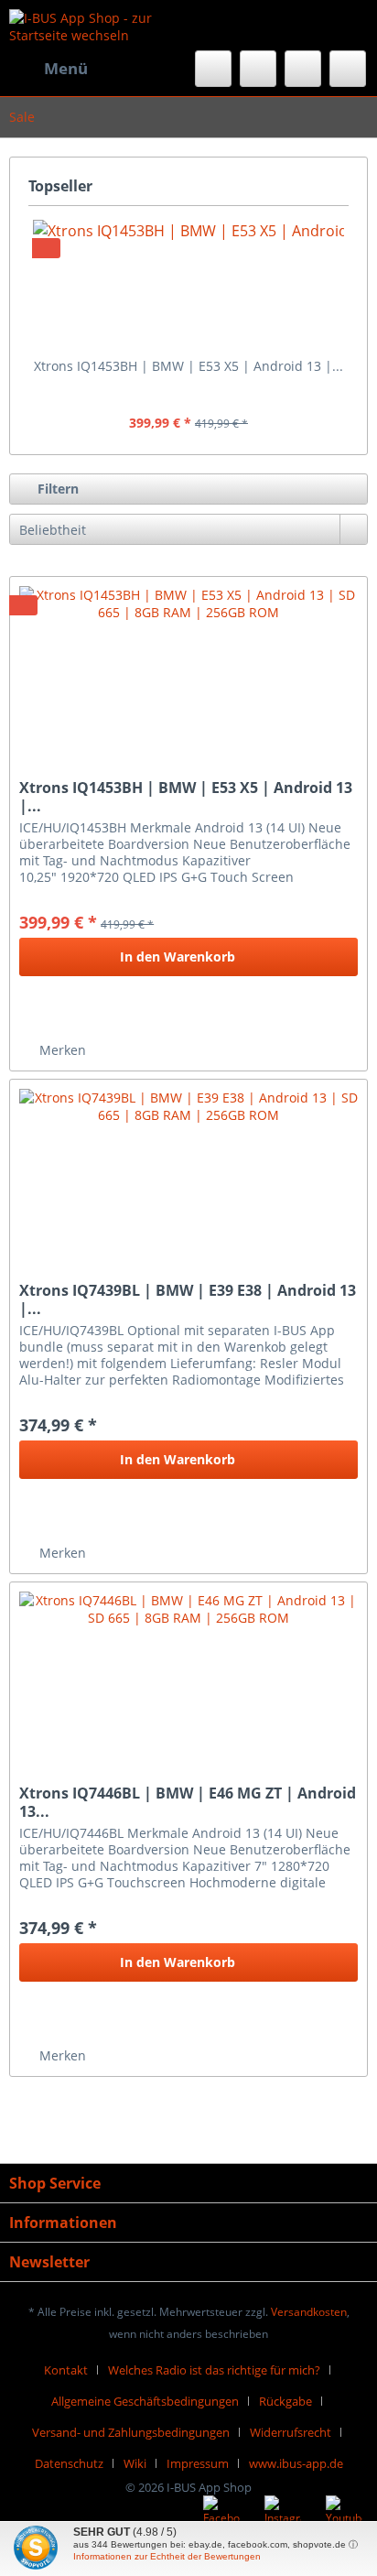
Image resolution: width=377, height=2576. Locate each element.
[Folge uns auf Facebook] (221, 2514)
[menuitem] (48, 69)
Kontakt (66, 2370)
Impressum (198, 2463)
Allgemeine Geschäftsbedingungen (145, 2401)
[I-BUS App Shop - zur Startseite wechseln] (99, 25)
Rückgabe (285, 2401)
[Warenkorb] (348, 69)
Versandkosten (309, 2312)
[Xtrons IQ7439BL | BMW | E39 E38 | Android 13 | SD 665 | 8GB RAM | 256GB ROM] (188, 1171)
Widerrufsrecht (291, 2432)
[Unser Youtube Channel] (344, 2514)
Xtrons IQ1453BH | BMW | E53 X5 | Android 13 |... (188, 366)
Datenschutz (69, 2463)
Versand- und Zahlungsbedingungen (131, 2432)
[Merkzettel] (258, 69)
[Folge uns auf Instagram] (283, 2514)
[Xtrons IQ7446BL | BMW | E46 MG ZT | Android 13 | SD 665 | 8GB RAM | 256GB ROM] (188, 1674)
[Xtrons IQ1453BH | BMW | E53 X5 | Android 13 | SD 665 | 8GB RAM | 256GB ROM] (188, 284)
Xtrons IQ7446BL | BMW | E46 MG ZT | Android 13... (188, 1802)
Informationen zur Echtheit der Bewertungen (167, 2556)
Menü (66, 68)
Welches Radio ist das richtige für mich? (214, 2370)
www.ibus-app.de (296, 2463)
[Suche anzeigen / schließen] (213, 69)
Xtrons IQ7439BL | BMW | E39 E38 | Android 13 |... (188, 1299)
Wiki (135, 2463)
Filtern (56, 489)
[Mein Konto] (303, 69)
